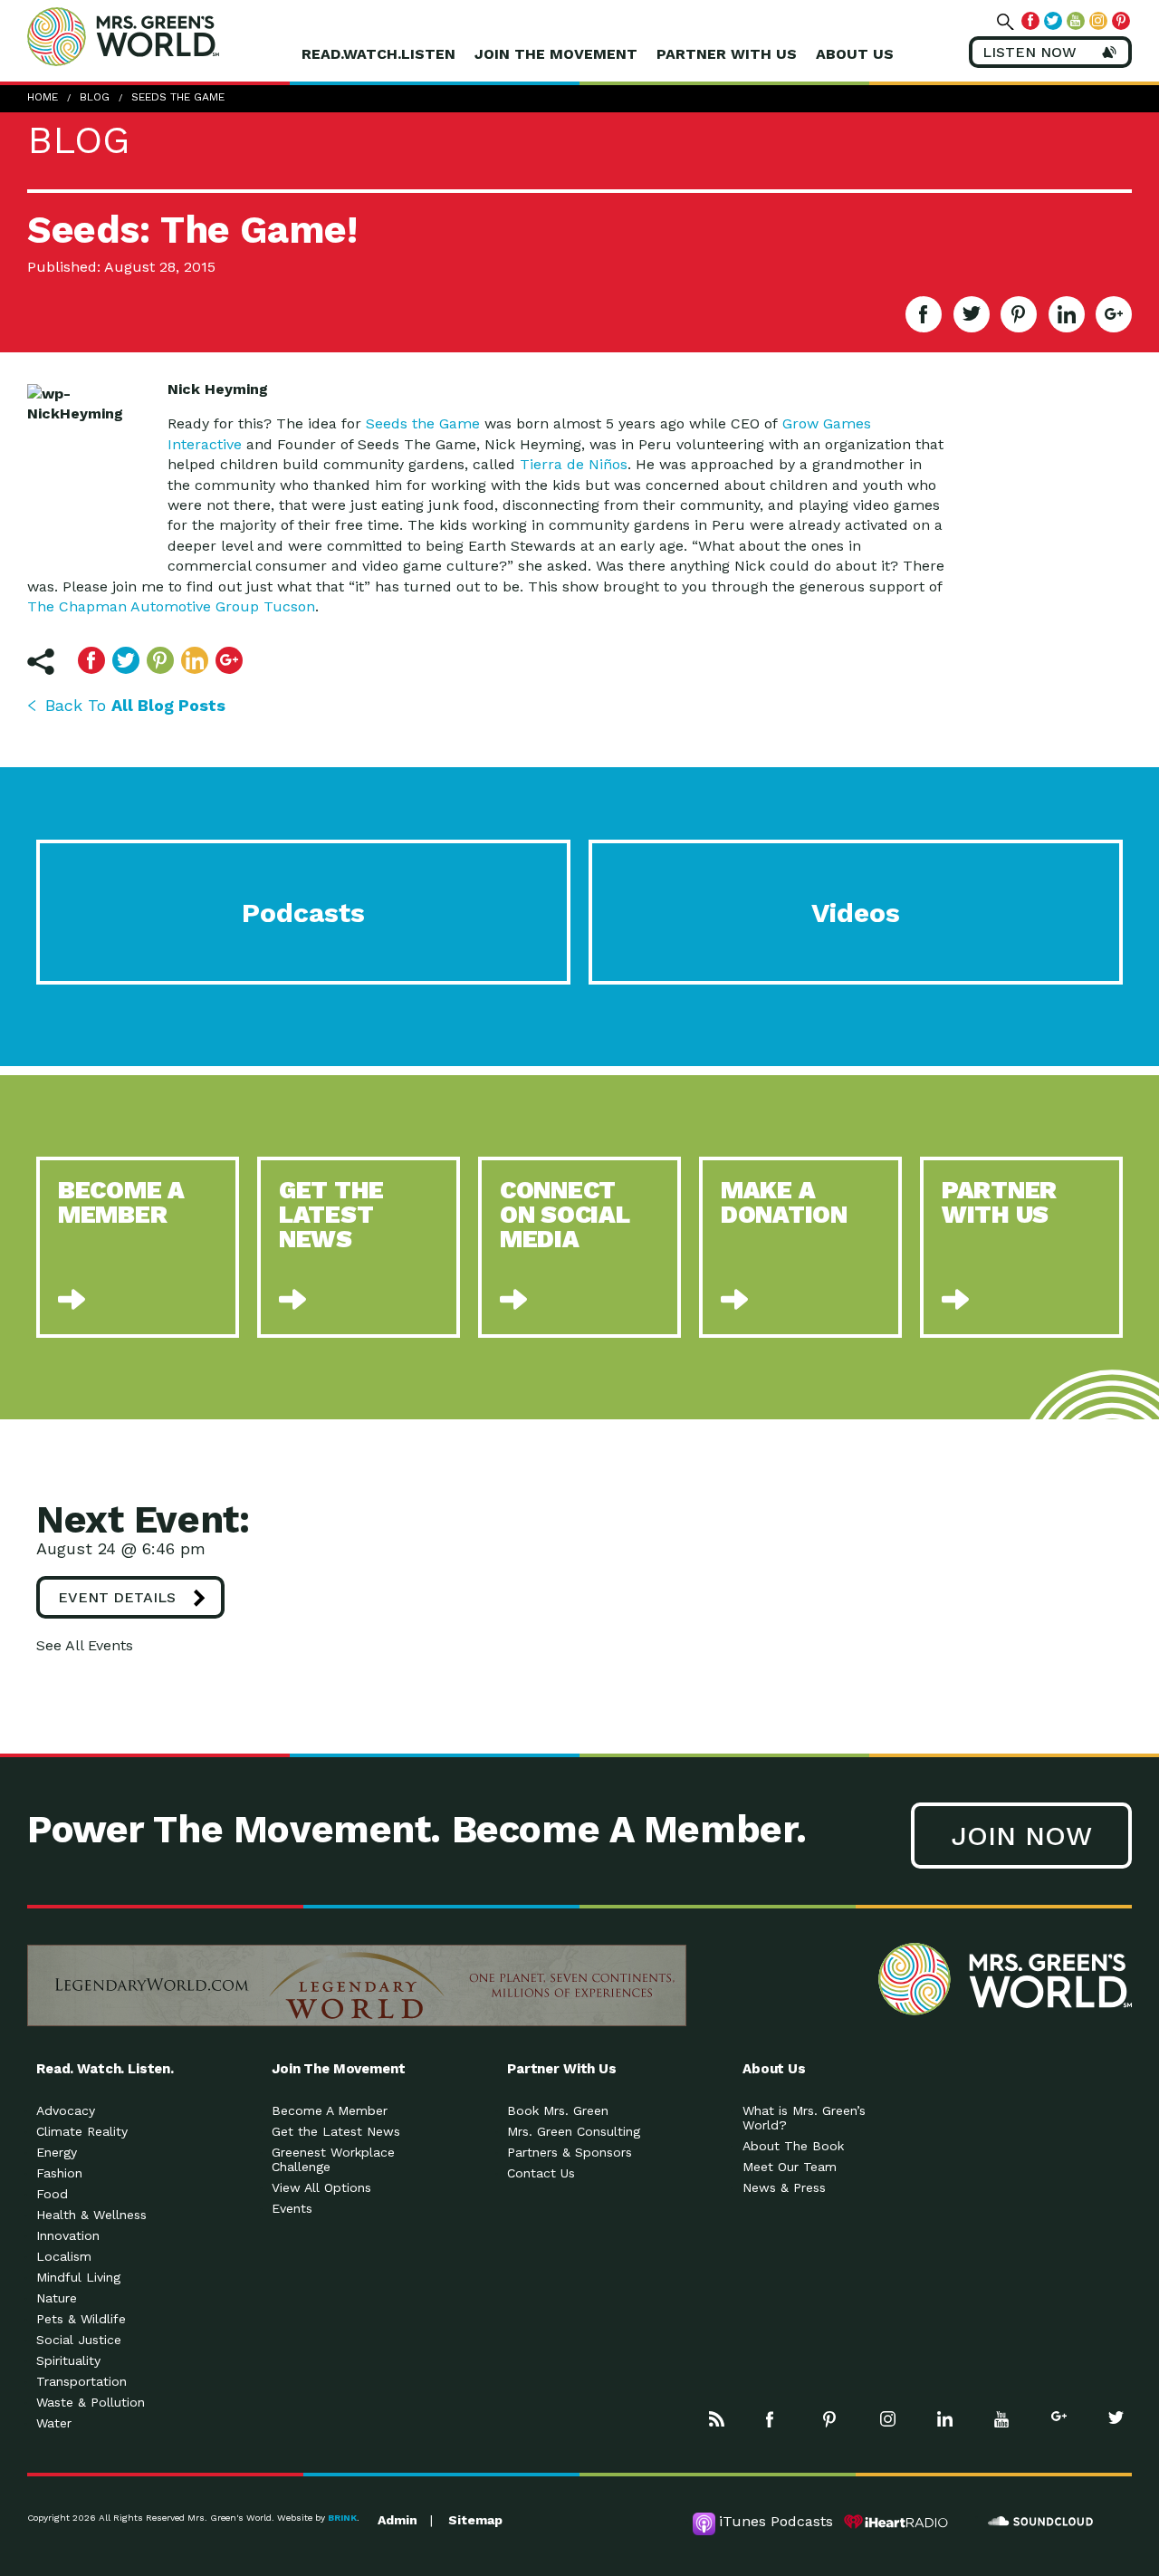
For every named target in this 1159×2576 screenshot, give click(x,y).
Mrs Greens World (161, 36)
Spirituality (68, 2360)
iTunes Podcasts (776, 2521)
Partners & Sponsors (570, 2152)
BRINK (342, 2518)
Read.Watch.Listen (378, 54)
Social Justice (79, 2340)
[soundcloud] (1041, 2522)
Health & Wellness (91, 2215)
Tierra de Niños (574, 464)
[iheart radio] (896, 2522)
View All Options (321, 2187)
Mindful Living (78, 2277)
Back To (135, 705)
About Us (855, 54)
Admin (398, 2520)
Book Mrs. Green (558, 2110)
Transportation (81, 2381)
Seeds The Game (178, 97)
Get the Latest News (336, 2131)
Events (292, 2208)
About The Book (793, 2146)
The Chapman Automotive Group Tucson (171, 606)
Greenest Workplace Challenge (333, 2159)
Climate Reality (82, 2131)
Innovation (68, 2235)
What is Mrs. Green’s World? (804, 2118)
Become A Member (330, 2110)
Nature (57, 2298)
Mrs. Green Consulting (574, 2131)
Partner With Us (727, 54)
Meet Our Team (790, 2167)
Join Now (1021, 1836)
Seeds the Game (423, 423)
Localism (64, 2256)
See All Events (85, 1645)
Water (54, 2423)
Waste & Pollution (91, 2402)
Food (52, 2194)
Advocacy (66, 2110)
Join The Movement (556, 54)
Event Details (117, 1597)
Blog (95, 97)
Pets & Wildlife (81, 2319)
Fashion (59, 2173)
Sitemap (475, 2520)
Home (43, 97)
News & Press (784, 2187)
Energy (57, 2152)
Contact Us (541, 2173)
